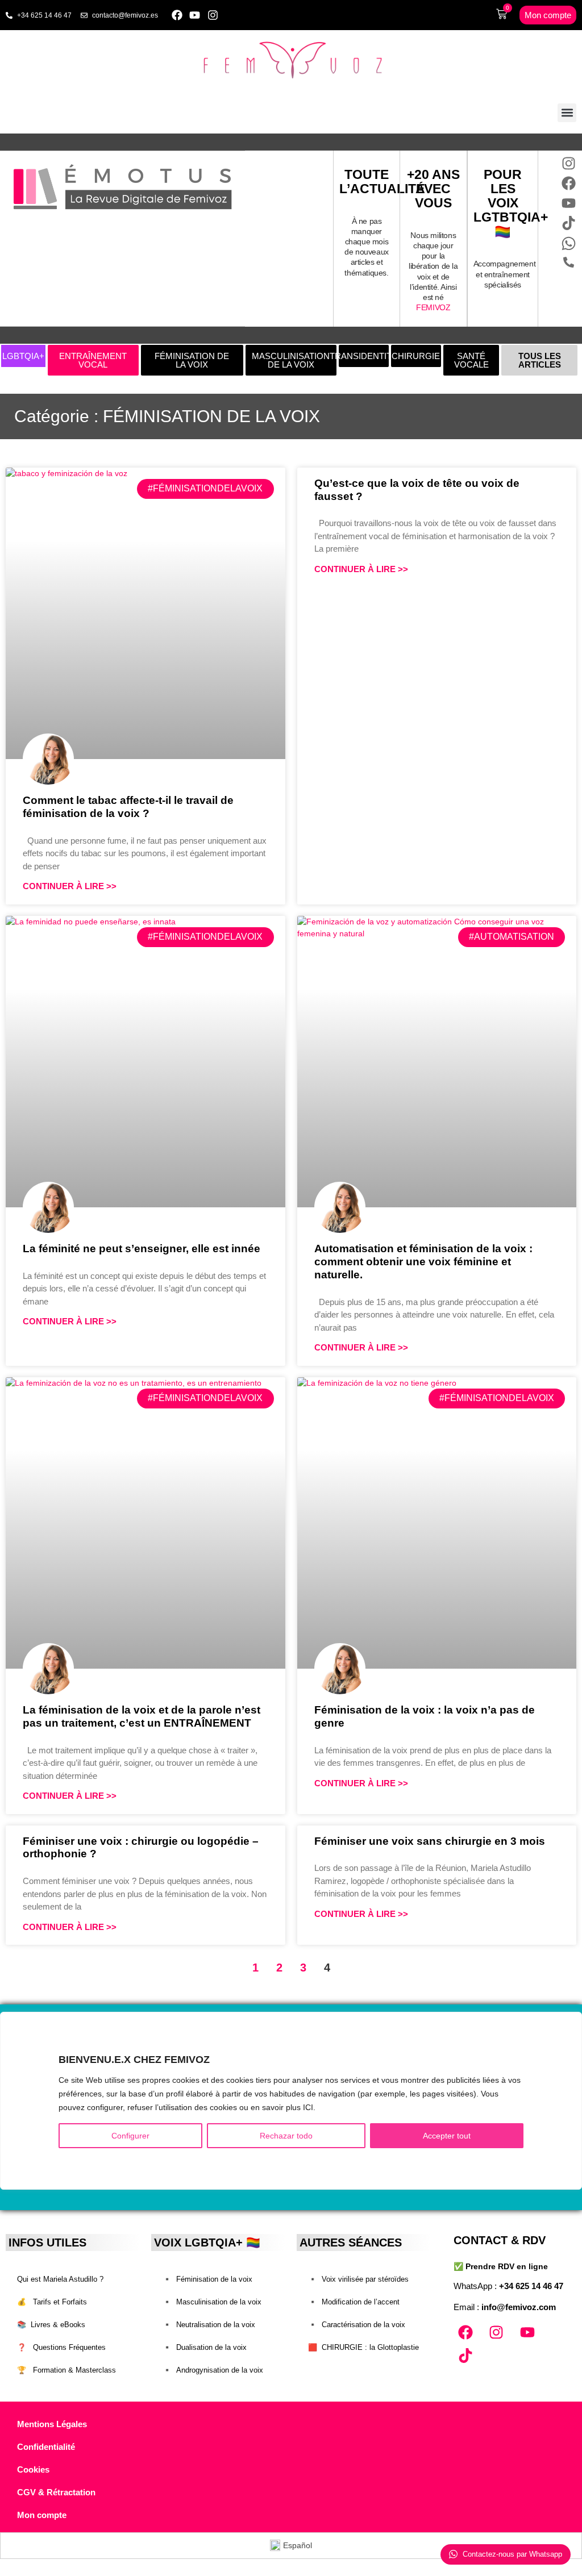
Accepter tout (447, 2136)
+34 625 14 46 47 (531, 2286)
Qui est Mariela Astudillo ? (60, 2279)
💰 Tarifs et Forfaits (52, 2302)
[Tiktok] (465, 2356)
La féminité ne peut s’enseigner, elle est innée (142, 1249)
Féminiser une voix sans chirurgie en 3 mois (430, 1841)
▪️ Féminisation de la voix (207, 2279)
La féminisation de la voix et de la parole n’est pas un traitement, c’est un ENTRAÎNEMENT (142, 1716)
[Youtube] (195, 15)
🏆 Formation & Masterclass (66, 2370)
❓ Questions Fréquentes (61, 2347)
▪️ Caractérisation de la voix (357, 2325)
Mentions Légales (52, 2424)
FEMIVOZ (433, 307)
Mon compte (42, 2515)
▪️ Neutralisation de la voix (209, 2325)
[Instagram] (213, 15)
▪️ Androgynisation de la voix (213, 2370)
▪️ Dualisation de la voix (205, 2347)
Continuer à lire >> (70, 886)
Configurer (130, 2136)
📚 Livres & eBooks (51, 2325)
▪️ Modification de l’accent (354, 2302)
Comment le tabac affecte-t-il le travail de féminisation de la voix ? (128, 807)
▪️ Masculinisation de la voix (212, 2302)
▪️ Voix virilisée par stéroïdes (358, 2279)
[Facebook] (177, 15)
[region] (291, 2101)
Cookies (33, 2469)
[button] (567, 113)
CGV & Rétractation (56, 2492)
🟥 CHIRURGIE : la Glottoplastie (363, 2347)
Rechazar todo (286, 2136)
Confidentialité (46, 2447)
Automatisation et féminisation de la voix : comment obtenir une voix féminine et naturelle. (423, 1262)
